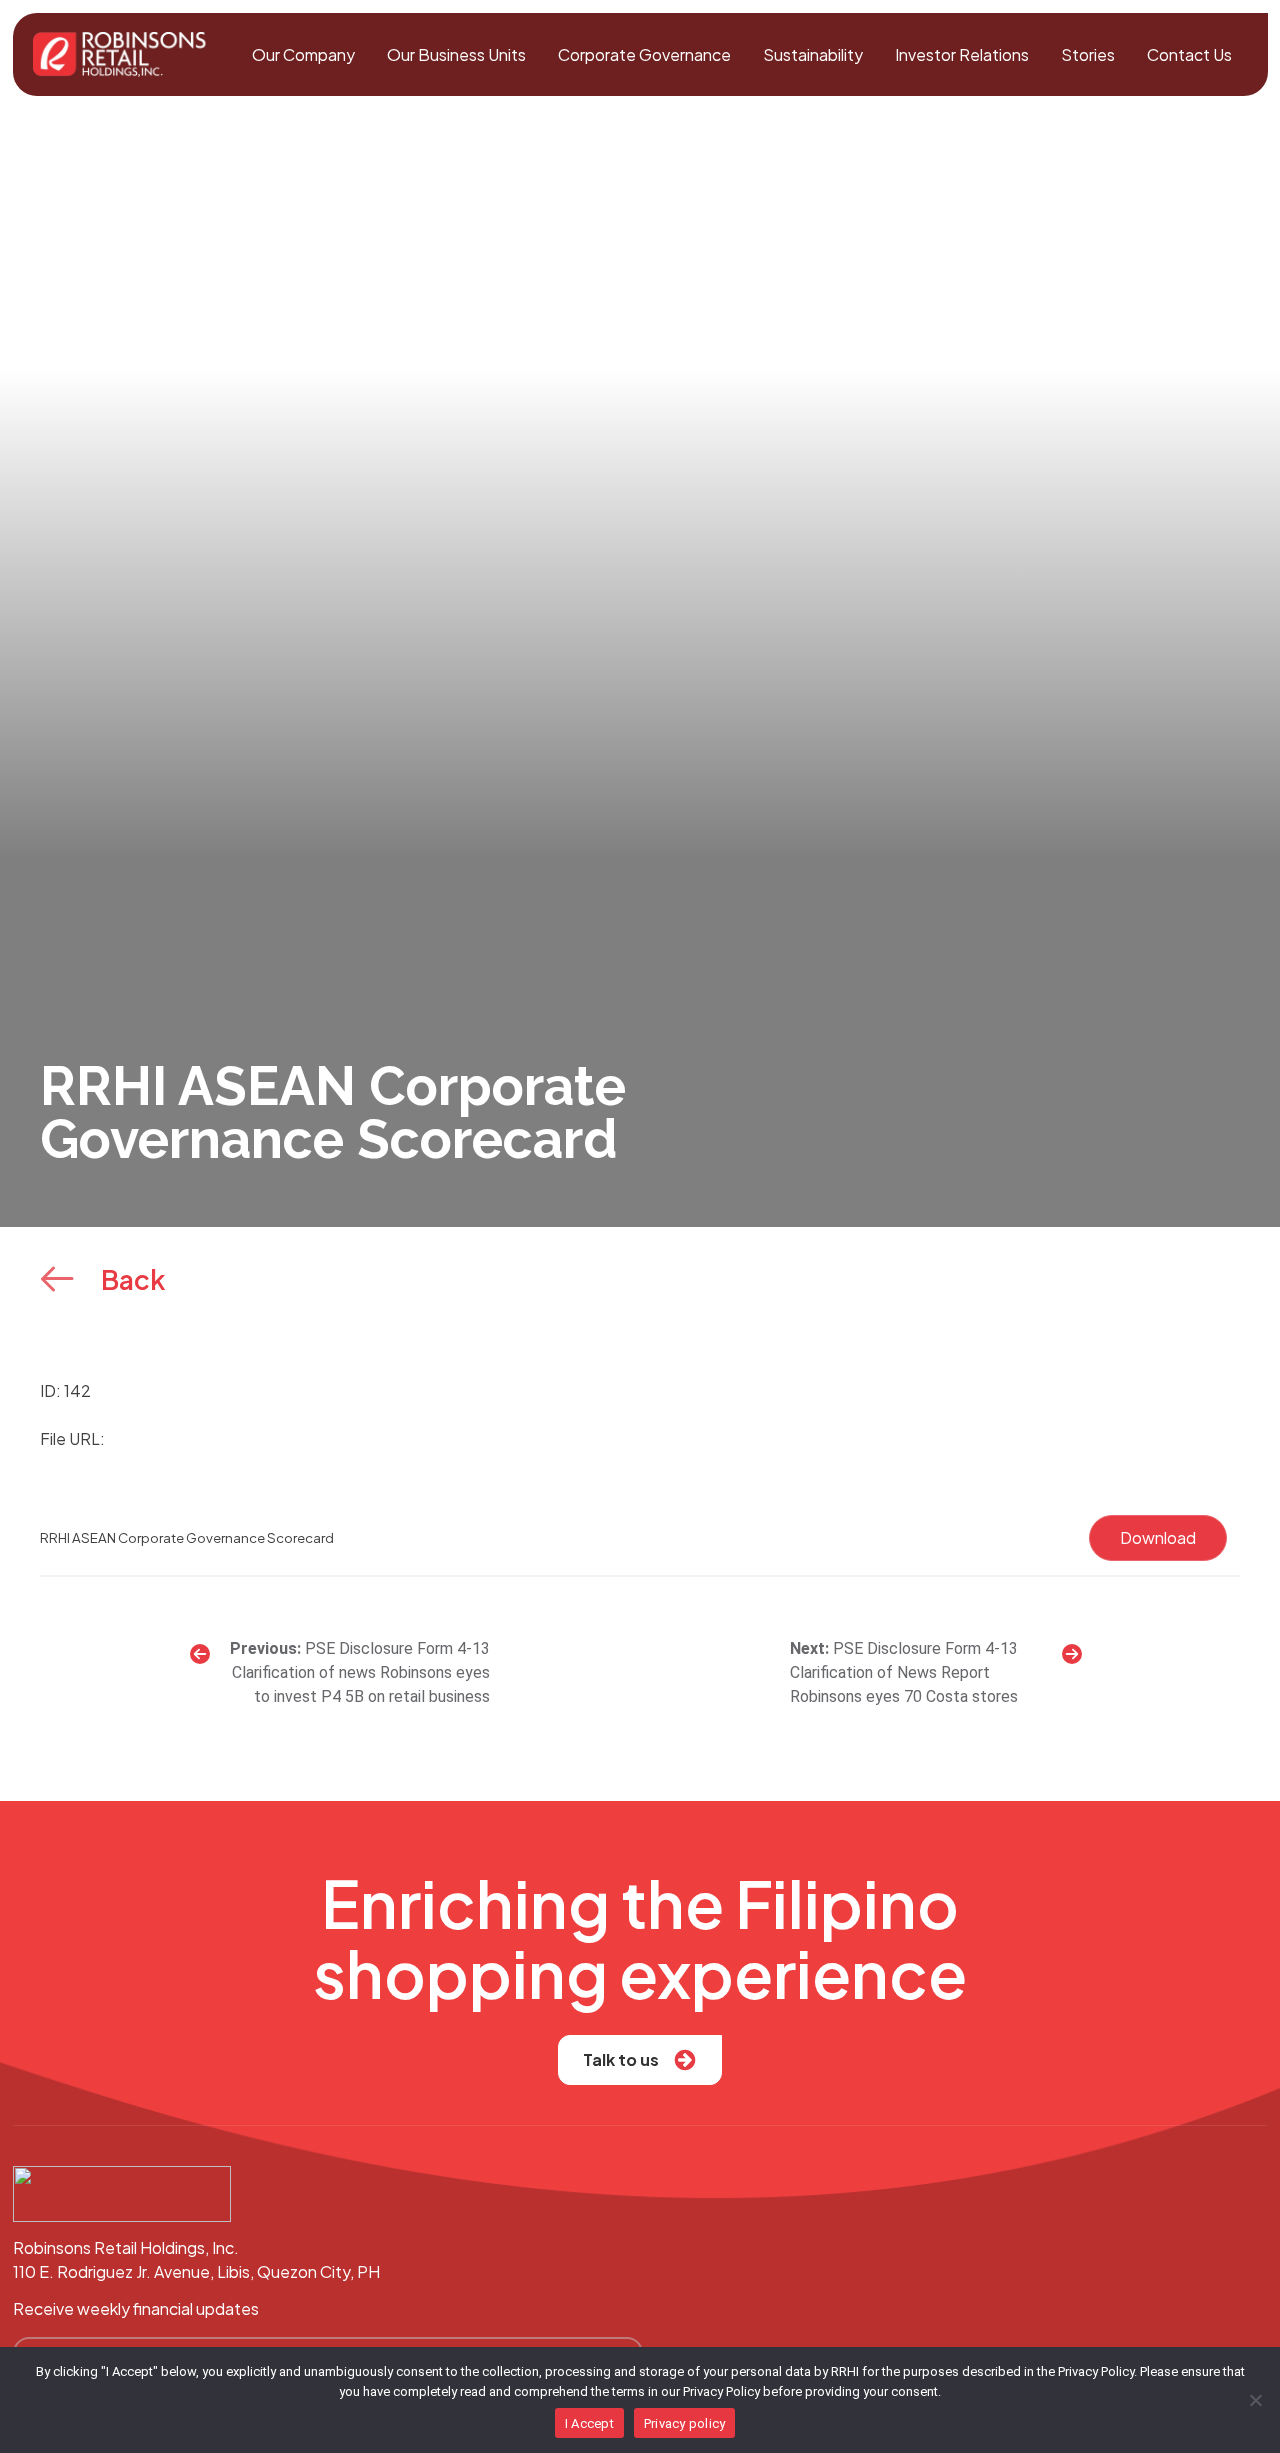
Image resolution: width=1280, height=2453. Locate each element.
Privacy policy (685, 2423)
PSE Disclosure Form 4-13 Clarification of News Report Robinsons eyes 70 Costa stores (904, 1672)
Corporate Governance (644, 54)
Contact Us (1189, 54)
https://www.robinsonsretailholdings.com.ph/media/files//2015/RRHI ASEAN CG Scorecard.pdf (466, 1438)
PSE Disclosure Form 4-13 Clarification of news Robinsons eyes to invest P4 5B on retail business (361, 1672)
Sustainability (813, 54)
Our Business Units (456, 54)
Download (1158, 1537)
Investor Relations (962, 54)
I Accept (589, 2423)
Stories (1088, 54)
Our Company (303, 54)
